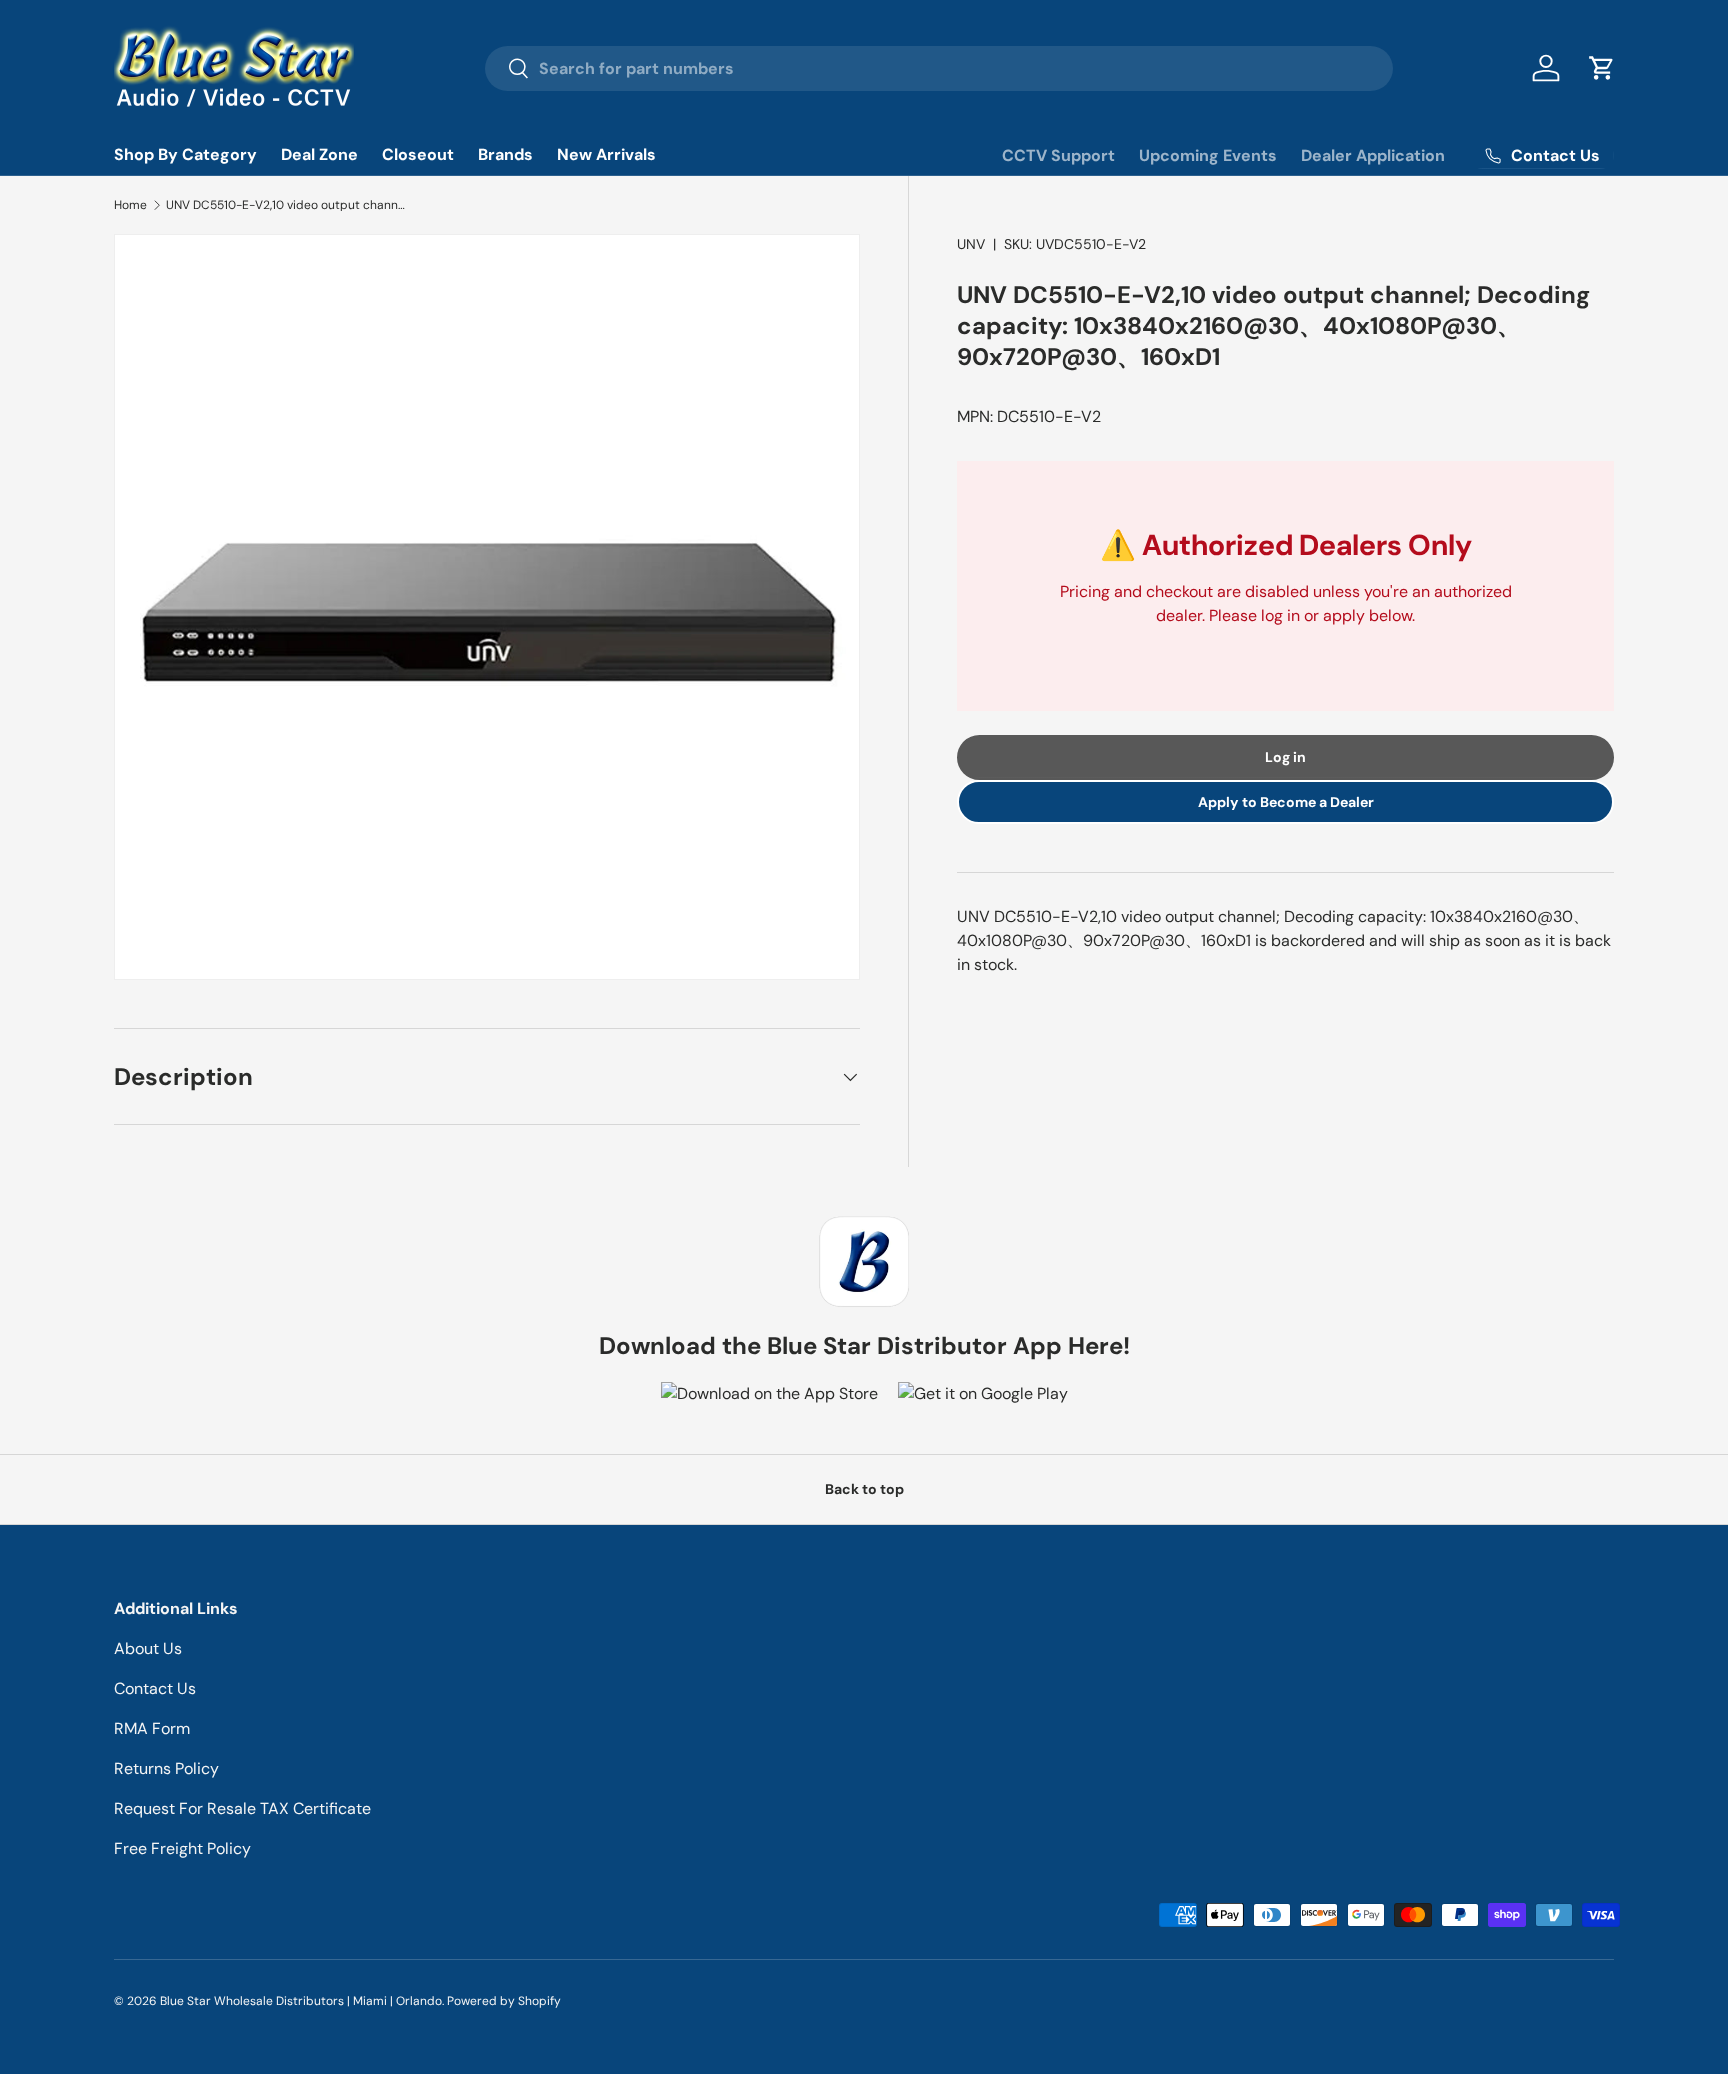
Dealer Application (1373, 155)
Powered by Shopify (504, 2001)
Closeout (418, 154)
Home (130, 205)
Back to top (864, 1489)
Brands (505, 154)
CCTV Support (1058, 155)
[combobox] (939, 68)
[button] (1602, 68)
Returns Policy (166, 1768)
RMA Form (152, 1728)
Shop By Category (185, 154)
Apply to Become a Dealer (1286, 802)
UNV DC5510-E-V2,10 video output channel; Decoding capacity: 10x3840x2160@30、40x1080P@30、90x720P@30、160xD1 (286, 205)
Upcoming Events (1208, 155)
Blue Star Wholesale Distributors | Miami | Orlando (301, 2001)
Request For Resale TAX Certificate (242, 1808)
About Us (148, 1648)
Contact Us (155, 1688)
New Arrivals (606, 154)
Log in (1285, 757)
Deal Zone (319, 154)
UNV (971, 244)
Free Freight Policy (182, 1848)
